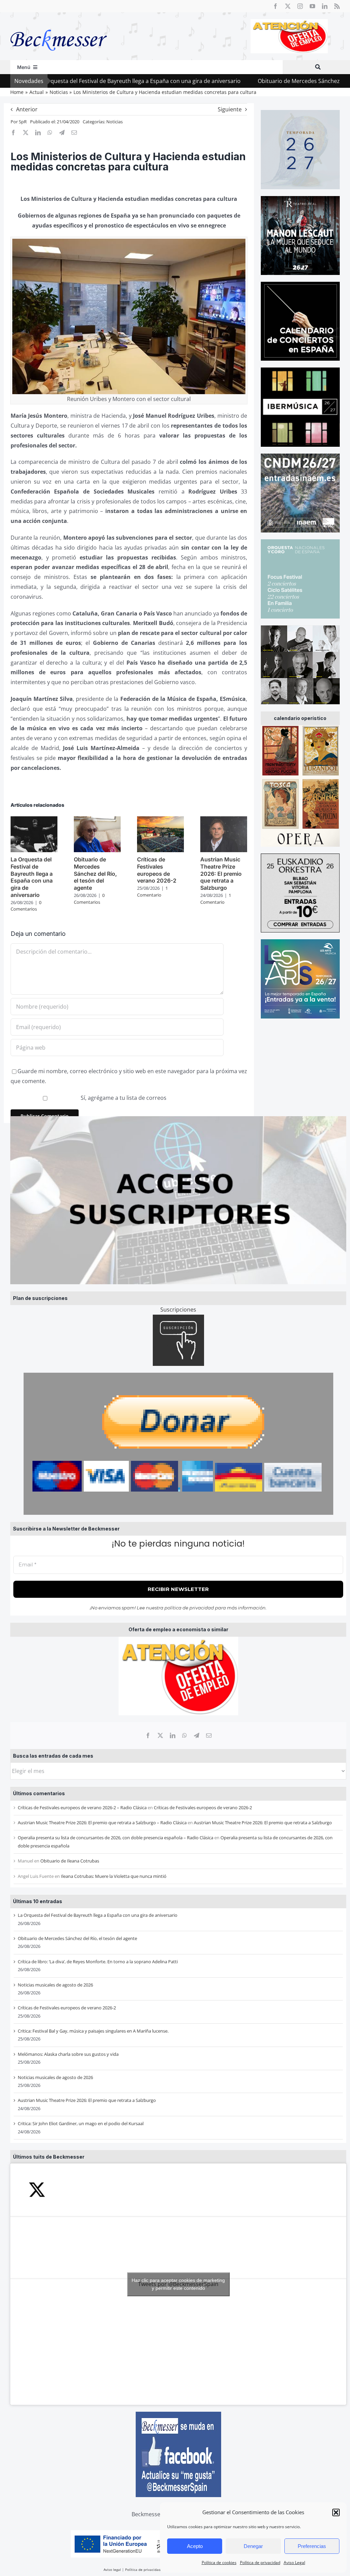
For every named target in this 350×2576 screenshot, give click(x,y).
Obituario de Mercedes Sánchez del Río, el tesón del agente (260, 81)
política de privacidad (189, 1608)
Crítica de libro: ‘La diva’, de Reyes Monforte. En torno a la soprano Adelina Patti (98, 1962)
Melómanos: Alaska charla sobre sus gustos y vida (68, 2054)
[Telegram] (197, 1735)
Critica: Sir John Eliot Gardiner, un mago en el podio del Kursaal (81, 2123)
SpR (23, 122)
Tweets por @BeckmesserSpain (178, 2284)
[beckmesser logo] (59, 25)
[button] (336, 2512)
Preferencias (312, 2546)
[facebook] (275, 6)
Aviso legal (112, 2570)
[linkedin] (325, 6)
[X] (160, 1735)
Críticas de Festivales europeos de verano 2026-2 (203, 1808)
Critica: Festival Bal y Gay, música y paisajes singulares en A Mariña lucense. (93, 2031)
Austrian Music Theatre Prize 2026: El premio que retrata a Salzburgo (263, 1823)
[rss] (337, 6)
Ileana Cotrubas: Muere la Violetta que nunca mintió (114, 1876)
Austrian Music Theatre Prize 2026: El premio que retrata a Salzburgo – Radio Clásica (102, 1823)
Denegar (253, 2546)
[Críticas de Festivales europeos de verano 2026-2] (160, 820)
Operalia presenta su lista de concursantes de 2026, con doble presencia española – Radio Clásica (116, 1838)
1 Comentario (152, 891)
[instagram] (300, 6)
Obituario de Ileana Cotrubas (70, 1861)
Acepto (195, 2546)
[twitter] (288, 6)
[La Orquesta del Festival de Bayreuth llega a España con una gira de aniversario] (34, 820)
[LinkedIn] (173, 1735)
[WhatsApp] (185, 1735)
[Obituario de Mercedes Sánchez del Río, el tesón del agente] (97, 820)
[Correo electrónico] (209, 1735)
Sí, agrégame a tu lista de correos (123, 1098)
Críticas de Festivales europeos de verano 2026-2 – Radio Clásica (82, 1808)
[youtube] (312, 6)
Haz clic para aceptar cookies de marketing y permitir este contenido (178, 2284)
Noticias (115, 122)
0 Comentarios (26, 906)
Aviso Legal (294, 2563)
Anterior (27, 109)
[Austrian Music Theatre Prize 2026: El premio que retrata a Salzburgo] (224, 820)
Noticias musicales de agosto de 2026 (55, 1985)
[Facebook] (148, 1735)
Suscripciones (178, 1310)
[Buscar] (318, 67)
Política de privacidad (260, 2563)
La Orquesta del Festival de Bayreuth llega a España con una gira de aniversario (98, 1915)
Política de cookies (219, 2563)
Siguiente (230, 109)
